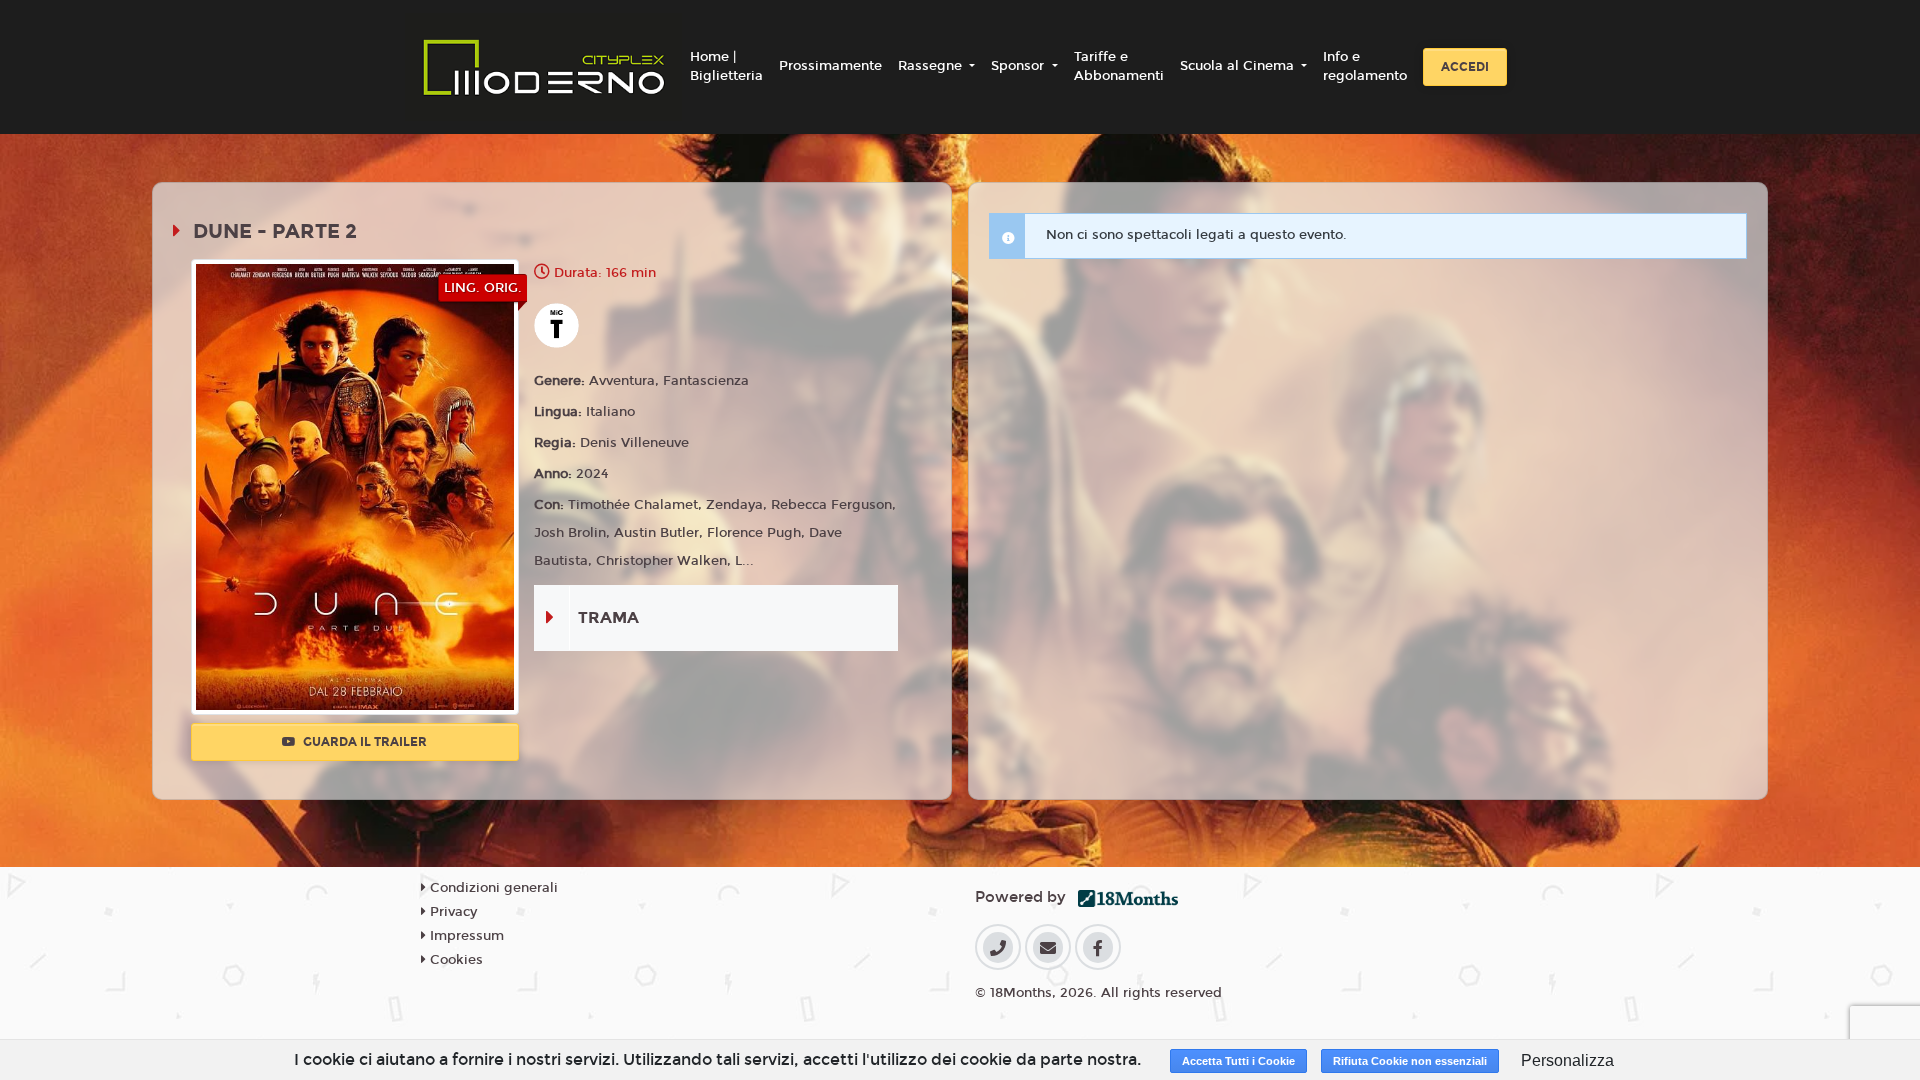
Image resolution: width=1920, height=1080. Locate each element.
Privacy (451, 912)
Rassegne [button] (932, 66)
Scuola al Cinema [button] (1239, 66)
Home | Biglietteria (726, 67)
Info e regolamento (1365, 67)
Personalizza (1567, 1060)
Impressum (465, 936)
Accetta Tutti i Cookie (1238, 1061)
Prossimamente (830, 66)
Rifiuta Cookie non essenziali (1410, 1061)
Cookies (454, 960)
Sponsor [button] (1019, 66)
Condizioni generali (492, 888)
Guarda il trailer (363, 742)
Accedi (1465, 67)
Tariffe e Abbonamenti (1119, 67)
